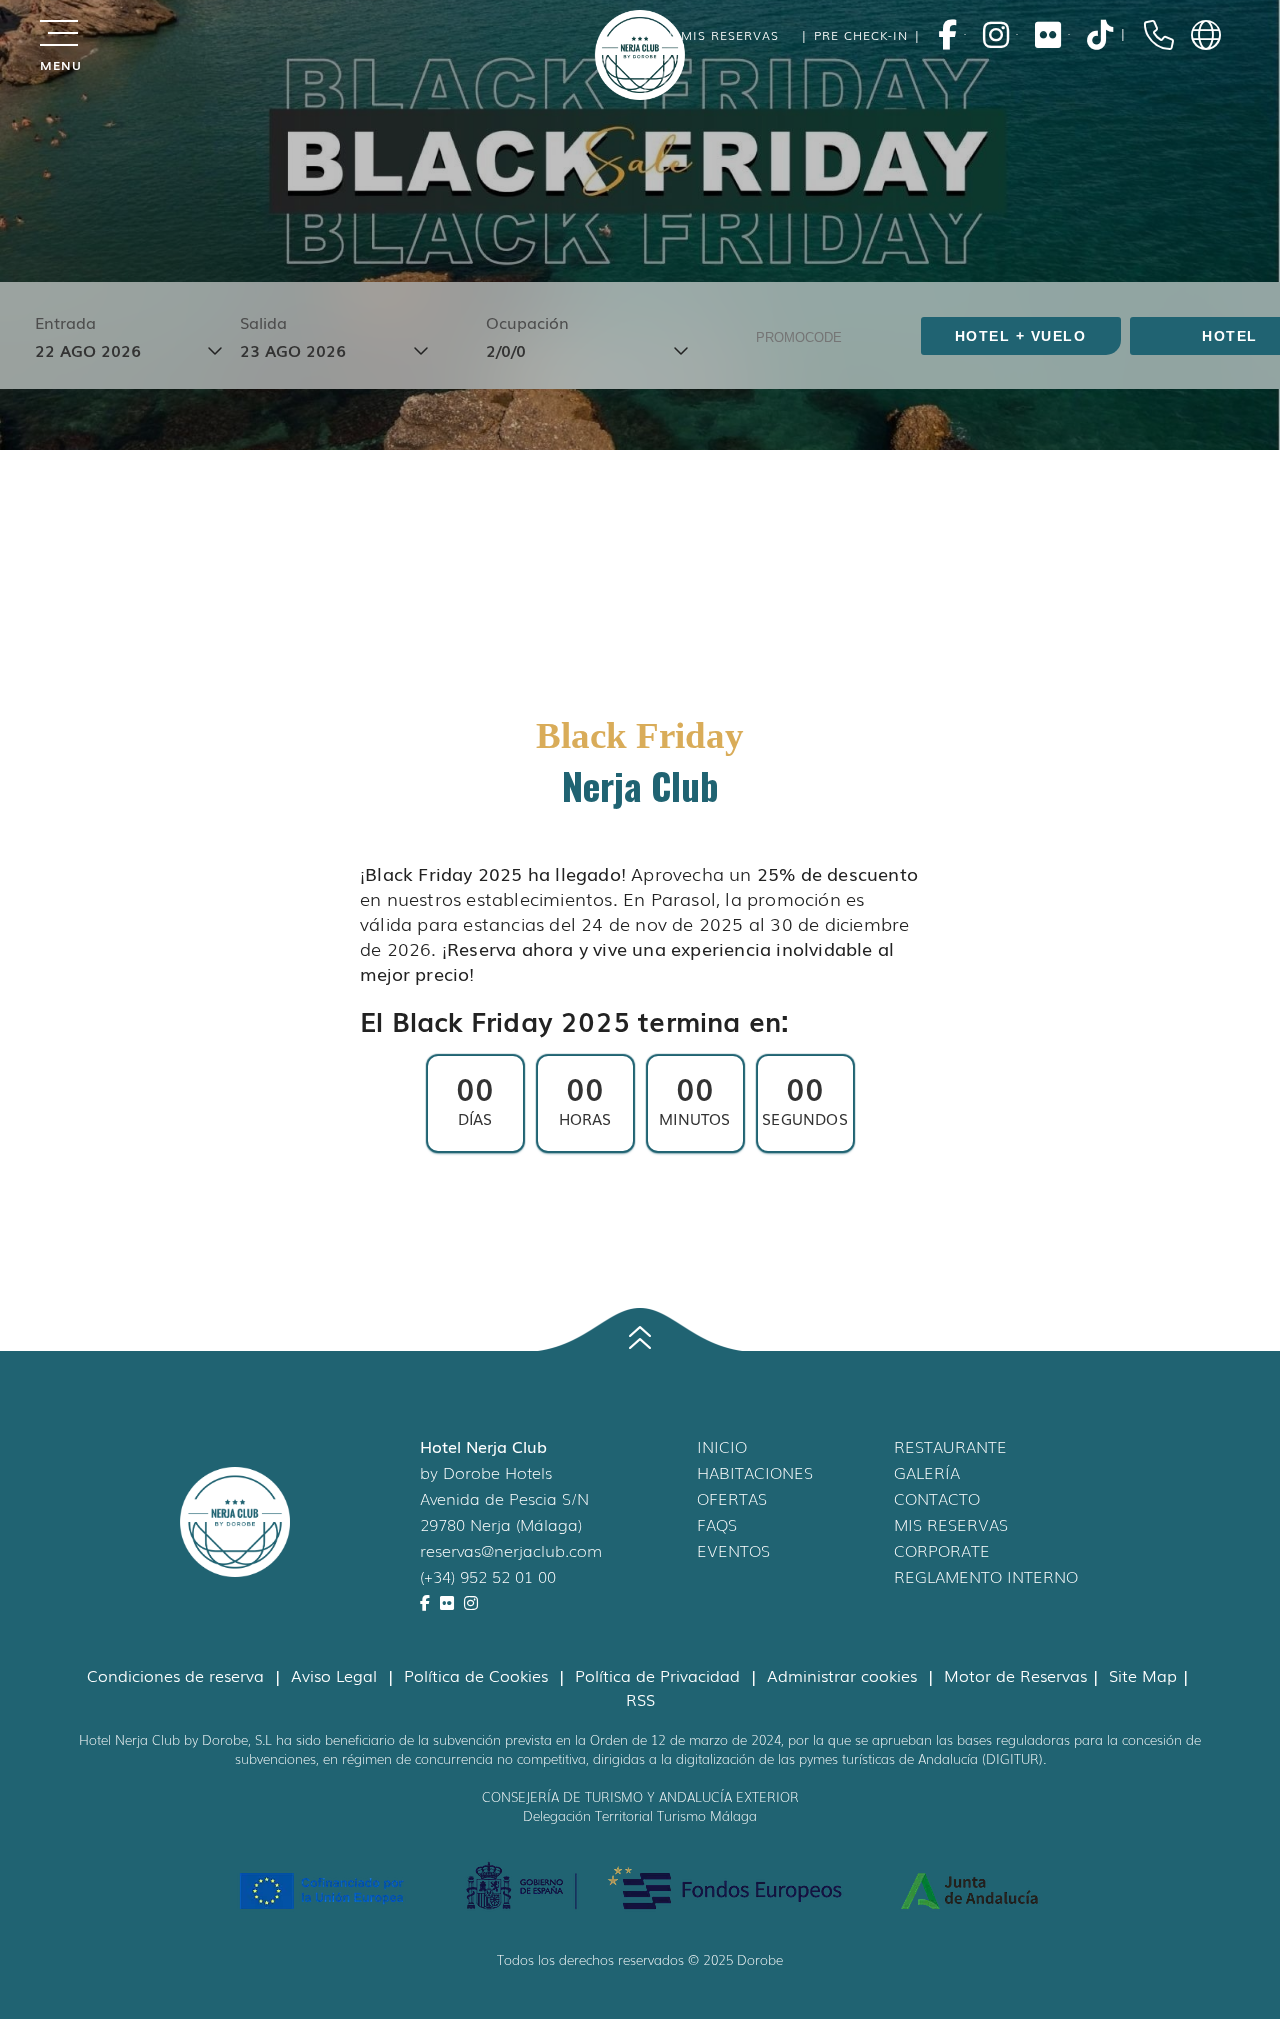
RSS (640, 1699)
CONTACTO (937, 1498)
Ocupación (527, 322)
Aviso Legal (336, 1675)
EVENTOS (733, 1550)
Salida (263, 322)
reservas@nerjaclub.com (511, 1550)
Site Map (1143, 1675)
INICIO (722, 1446)
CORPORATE (942, 1550)
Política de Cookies (478, 1675)
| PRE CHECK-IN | (858, 35)
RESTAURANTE (950, 1446)
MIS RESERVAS (951, 1524)
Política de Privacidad (660, 1675)
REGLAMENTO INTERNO (986, 1576)
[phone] (1159, 35)
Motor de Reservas (1015, 1675)
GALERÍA (927, 1472)
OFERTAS (732, 1498)
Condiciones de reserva (178, 1675)
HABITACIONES (755, 1472)
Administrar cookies (844, 1675)
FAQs (717, 1524)
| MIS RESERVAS (720, 35)
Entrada (65, 322)
